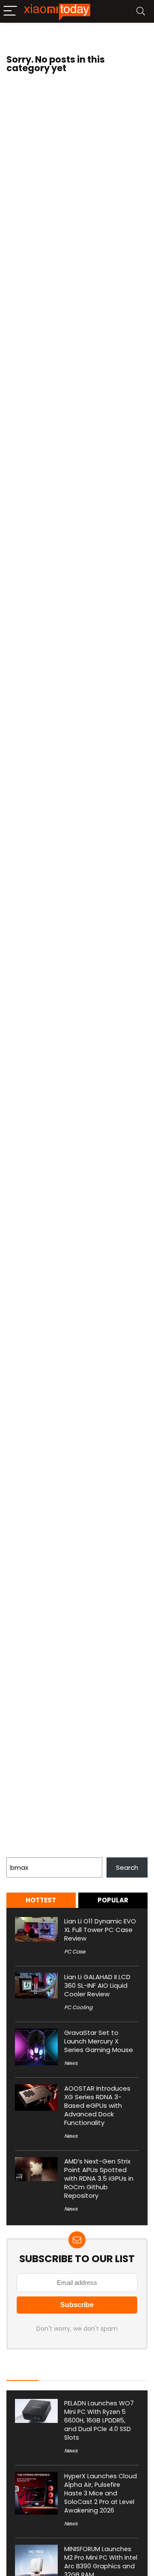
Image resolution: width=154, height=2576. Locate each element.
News (71, 2063)
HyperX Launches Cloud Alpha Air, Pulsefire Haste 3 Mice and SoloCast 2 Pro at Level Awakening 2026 (101, 2493)
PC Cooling (78, 2007)
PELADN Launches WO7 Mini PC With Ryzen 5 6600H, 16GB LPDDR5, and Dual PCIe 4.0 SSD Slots (99, 2420)
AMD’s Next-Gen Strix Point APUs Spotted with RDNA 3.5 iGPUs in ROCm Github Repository (99, 2178)
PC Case (75, 1952)
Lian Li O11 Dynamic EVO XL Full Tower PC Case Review (100, 1930)
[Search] (141, 11)
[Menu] (10, 11)
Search (18, 1852)
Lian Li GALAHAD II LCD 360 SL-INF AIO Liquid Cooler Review (97, 1985)
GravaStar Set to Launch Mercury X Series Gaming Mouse (99, 2041)
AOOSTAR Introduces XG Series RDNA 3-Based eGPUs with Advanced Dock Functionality (97, 2105)
